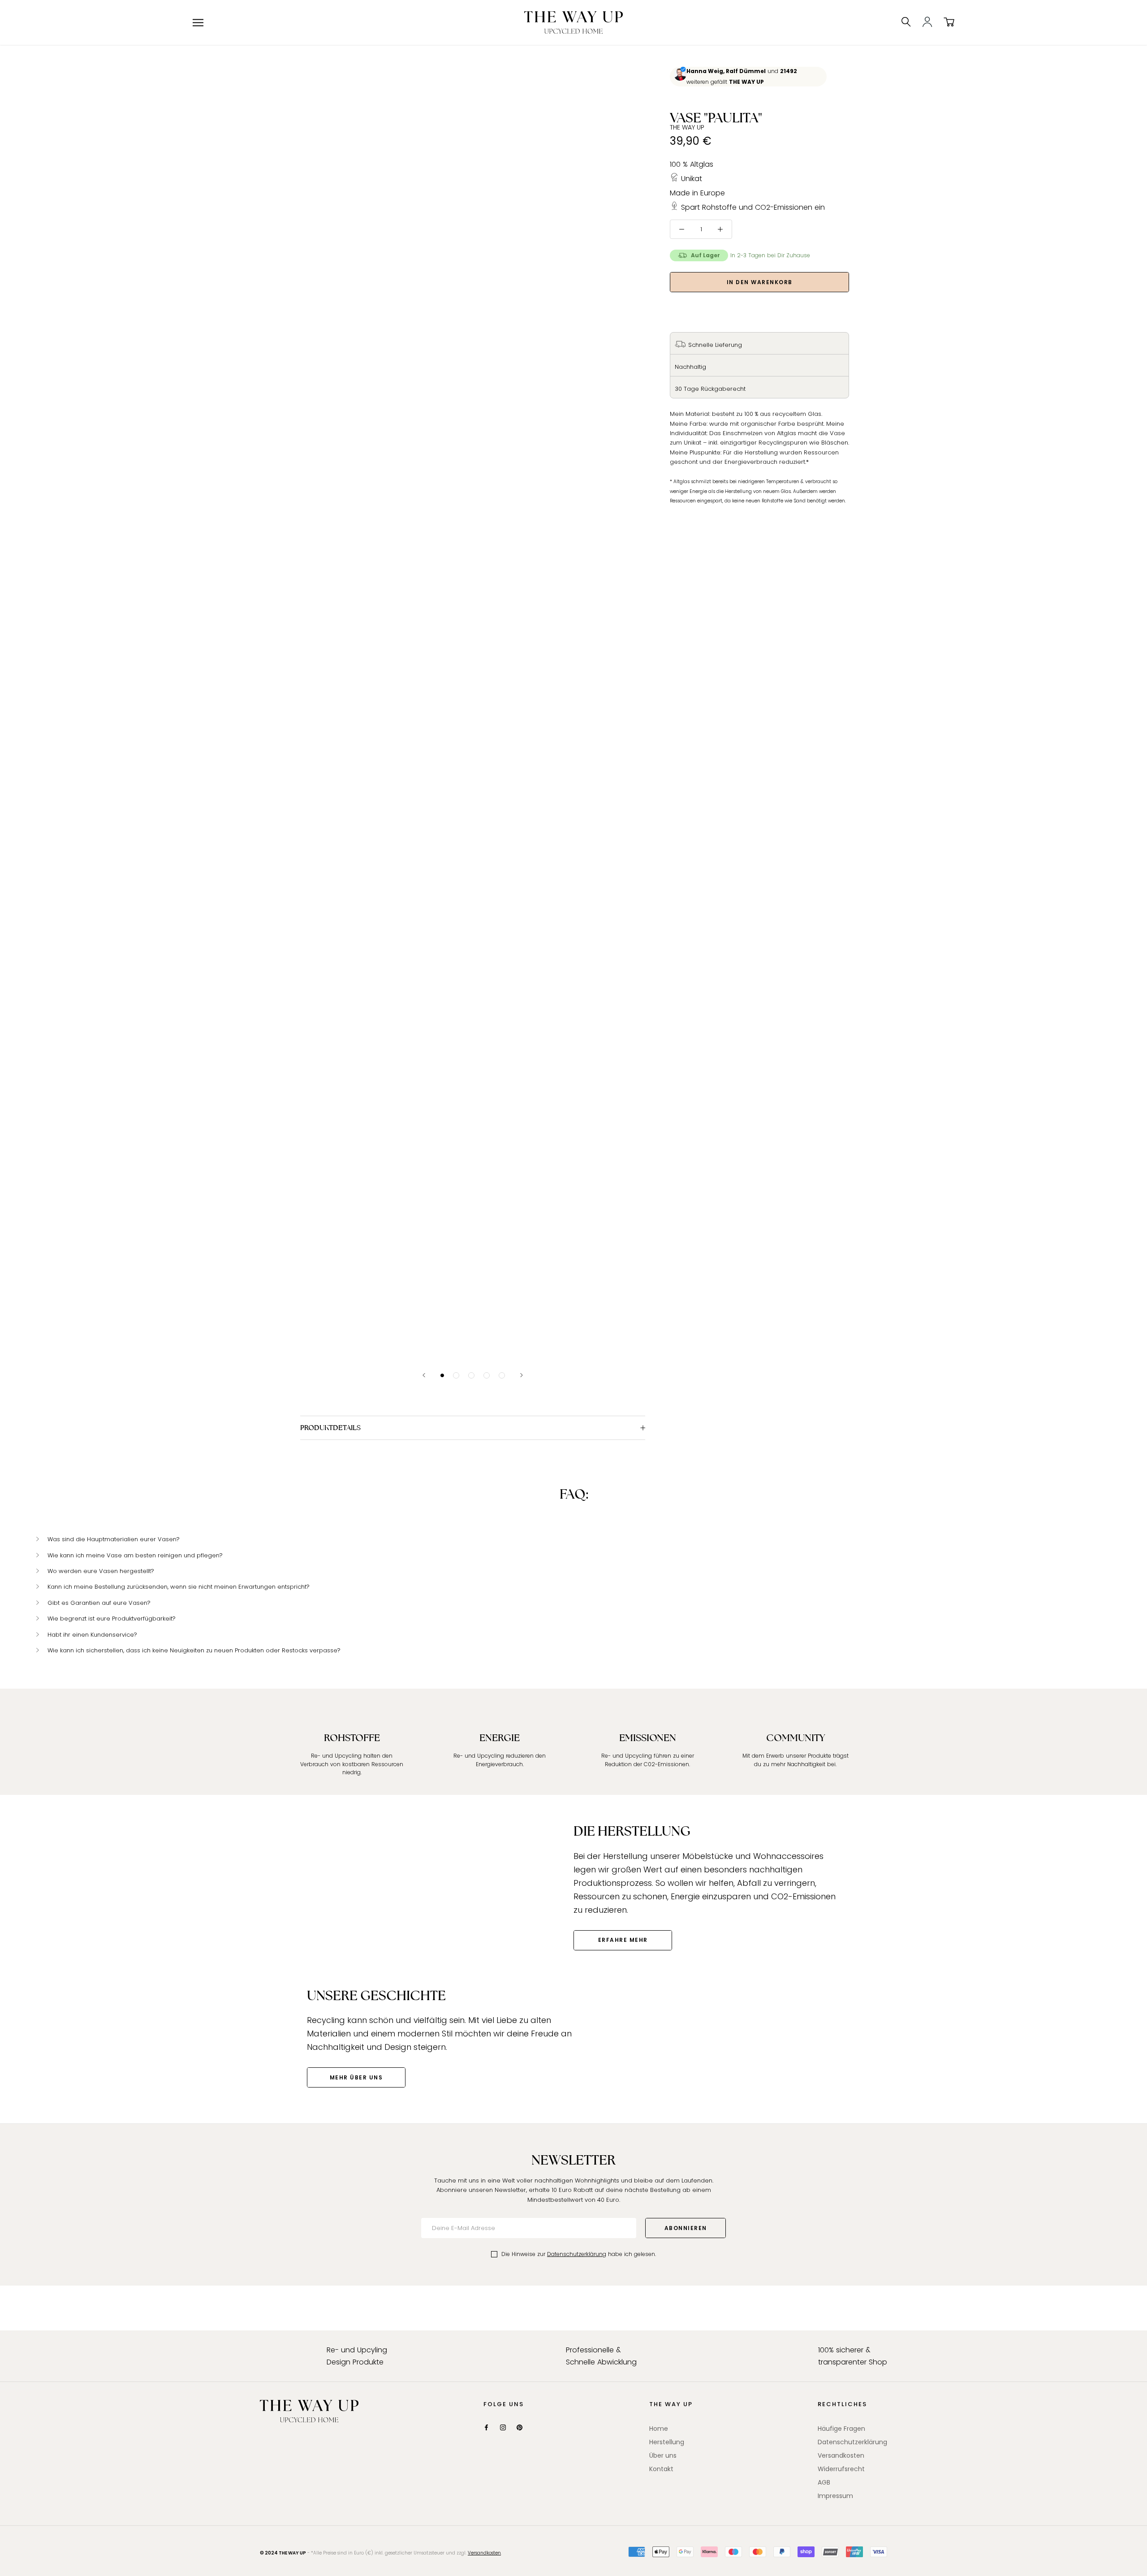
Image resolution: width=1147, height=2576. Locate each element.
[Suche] (906, 22)
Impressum (835, 2496)
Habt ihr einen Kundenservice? (92, 1635)
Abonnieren (686, 2228)
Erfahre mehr (623, 1940)
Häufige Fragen (841, 2429)
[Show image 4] (487, 1375)
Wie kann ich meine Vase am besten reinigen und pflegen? (135, 1555)
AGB (824, 2482)
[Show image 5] (502, 1375)
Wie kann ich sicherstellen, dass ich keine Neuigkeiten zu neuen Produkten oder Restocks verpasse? (194, 1650)
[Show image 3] (471, 1375)
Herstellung (667, 2442)
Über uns (663, 2455)
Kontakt (661, 2469)
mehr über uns (356, 2077)
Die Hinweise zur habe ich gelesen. (579, 2254)
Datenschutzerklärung (577, 2254)
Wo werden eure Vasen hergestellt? (101, 1571)
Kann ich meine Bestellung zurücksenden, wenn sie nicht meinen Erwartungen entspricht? (179, 1587)
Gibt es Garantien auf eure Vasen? (99, 1603)
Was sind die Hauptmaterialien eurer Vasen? (114, 1539)
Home (659, 2429)
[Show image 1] (442, 1375)
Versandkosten (841, 2455)
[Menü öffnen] (198, 23)
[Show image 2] (456, 1375)
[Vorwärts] (522, 1375)
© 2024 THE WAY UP (283, 2553)
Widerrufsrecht (841, 2469)
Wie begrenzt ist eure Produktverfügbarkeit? (112, 1619)
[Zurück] (424, 1375)
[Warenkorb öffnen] (949, 22)
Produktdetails (330, 1428)
